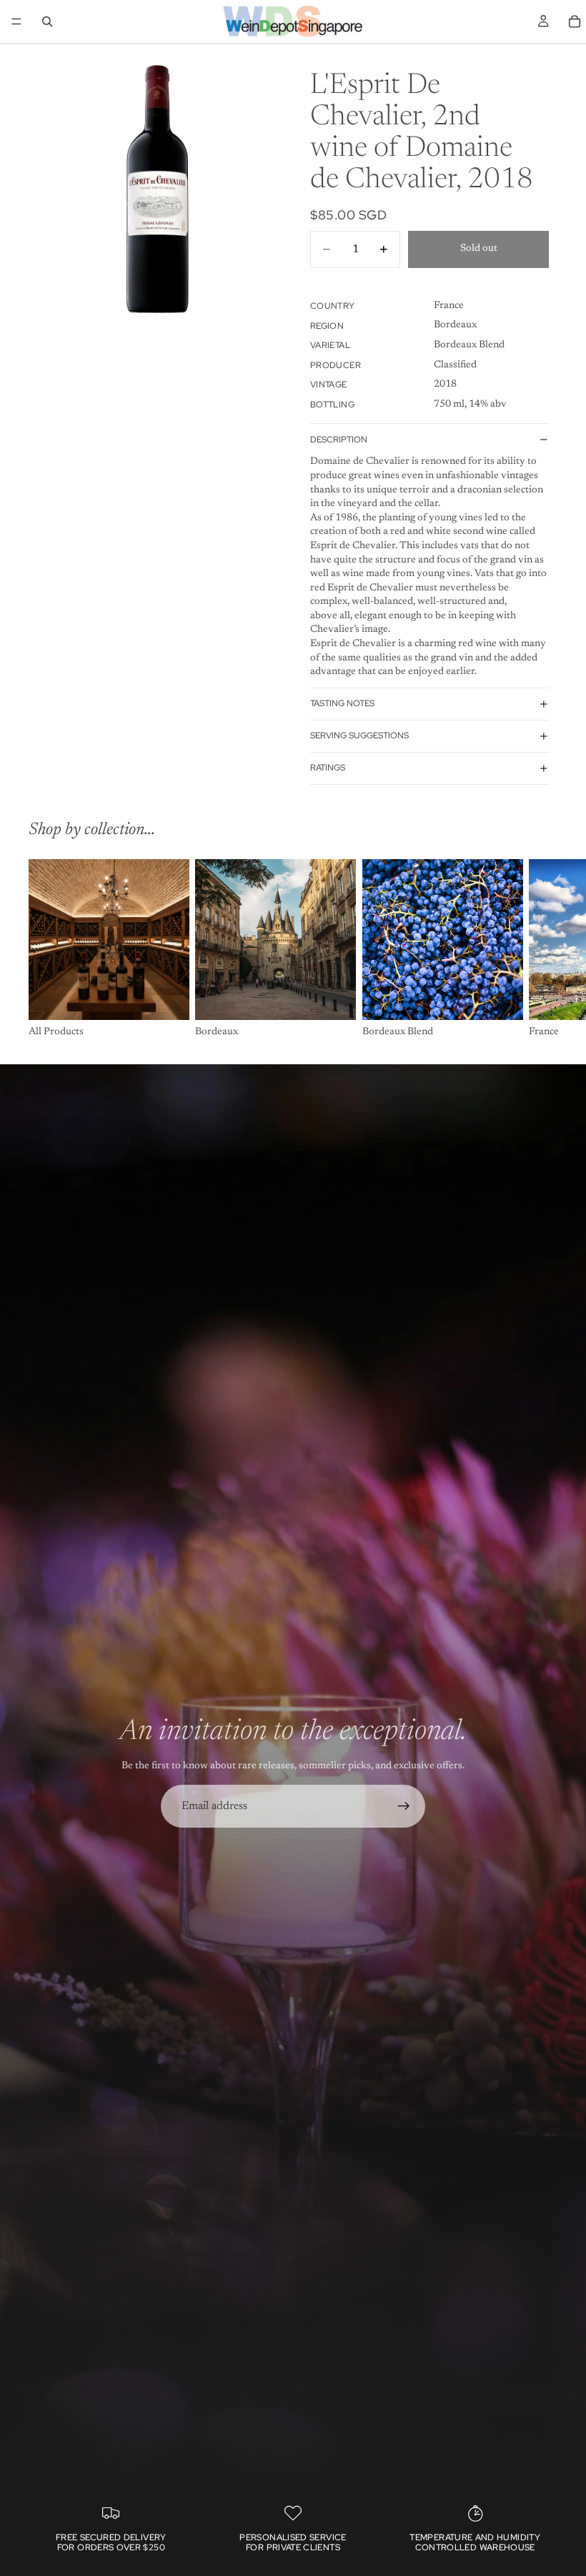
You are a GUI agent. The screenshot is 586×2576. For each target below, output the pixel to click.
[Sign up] (404, 1806)
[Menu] (16, 21)
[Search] (47, 21)
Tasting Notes (342, 703)
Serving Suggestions (359, 735)
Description (339, 440)
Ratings (328, 768)
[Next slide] (542, 949)
